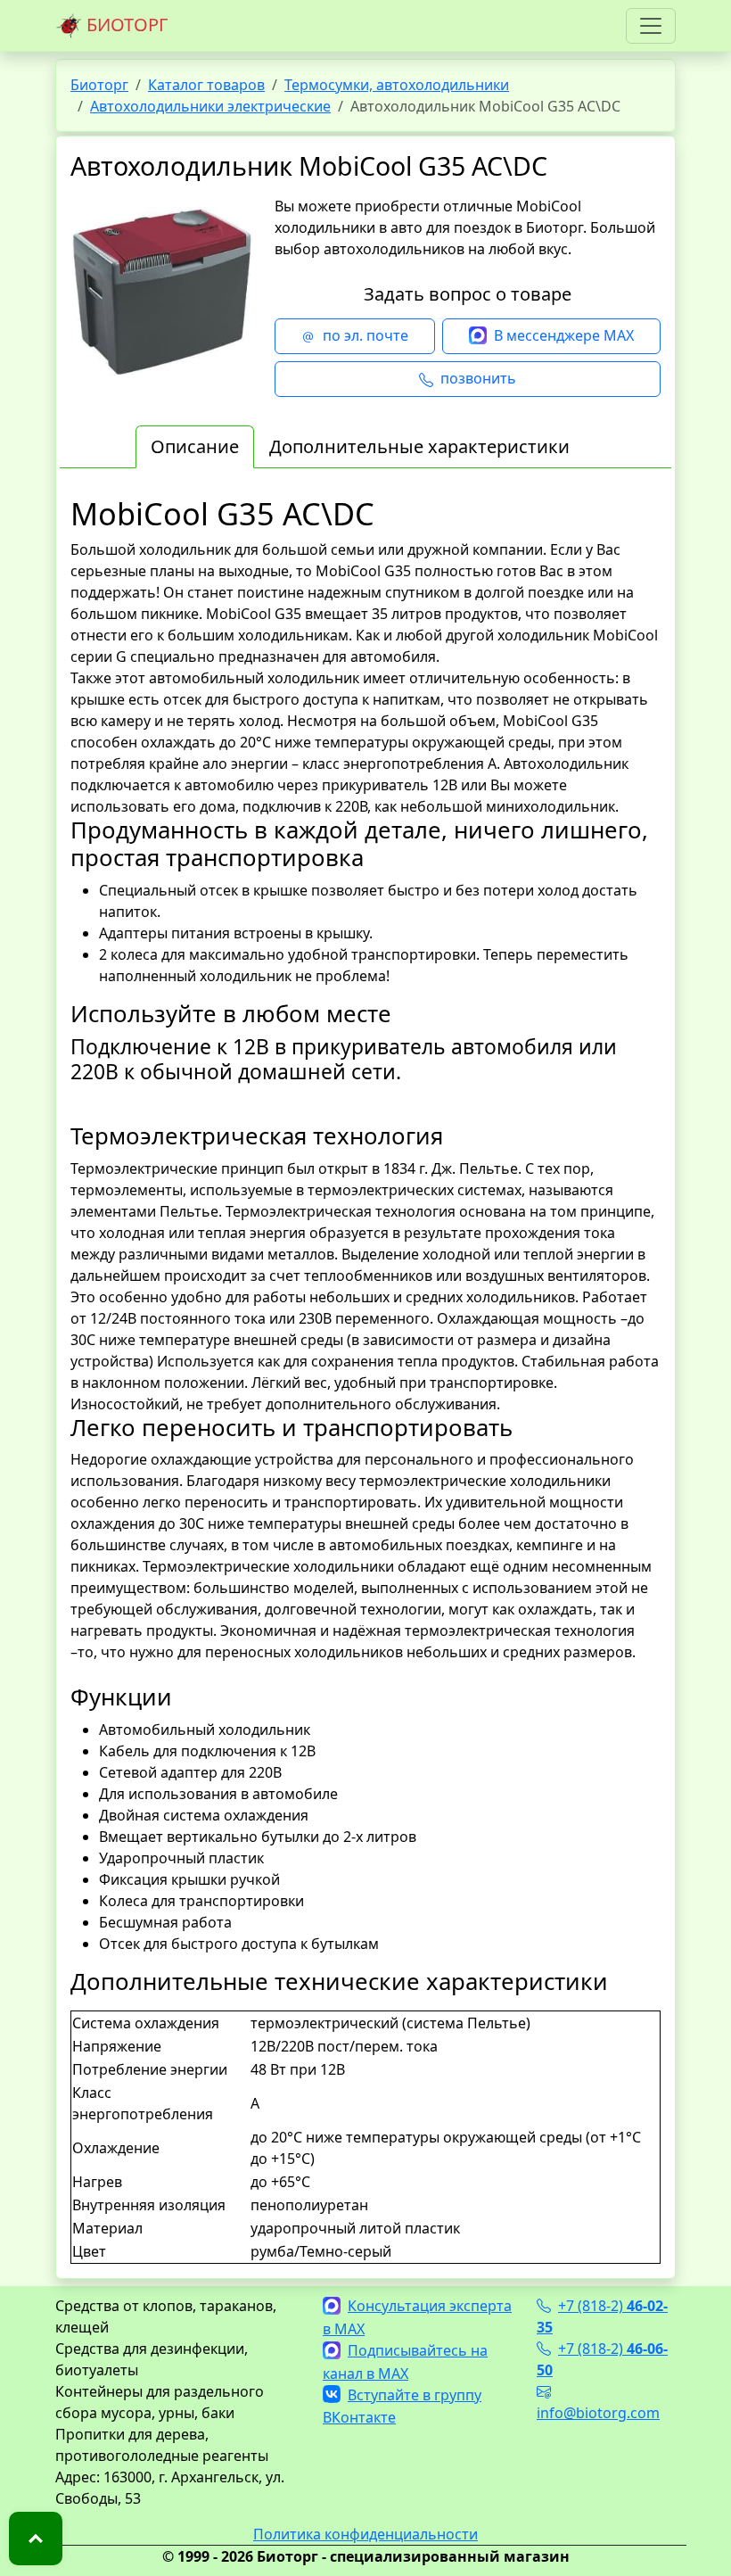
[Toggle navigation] (651, 26)
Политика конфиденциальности (365, 2534)
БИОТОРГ (125, 25)
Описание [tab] (195, 446)
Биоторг (99, 85)
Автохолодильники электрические (210, 106)
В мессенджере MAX (564, 335)
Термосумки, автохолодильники (397, 85)
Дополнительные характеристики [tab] (419, 446)
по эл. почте (365, 335)
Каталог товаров (206, 85)
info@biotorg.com (598, 2413)
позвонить (478, 378)
